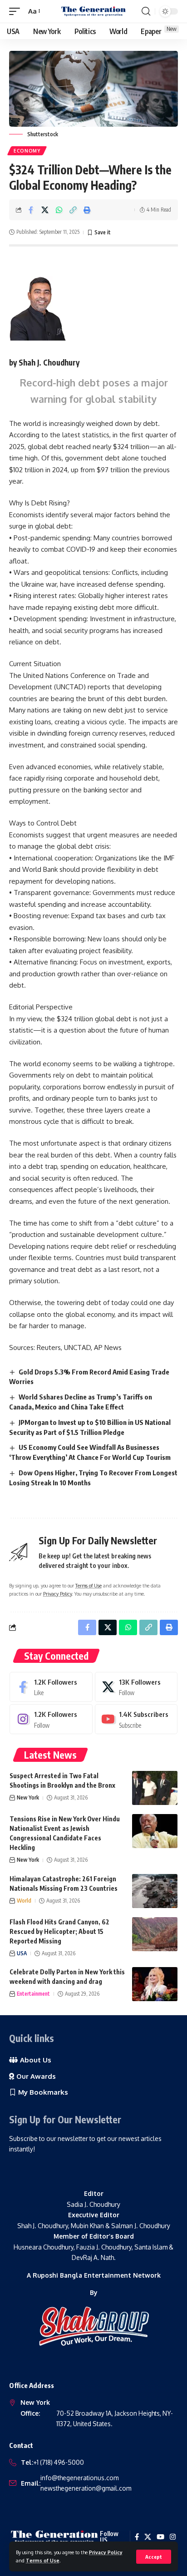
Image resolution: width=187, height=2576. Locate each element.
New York (28, 1797)
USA (22, 1953)
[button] (154, 2557)
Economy (27, 151)
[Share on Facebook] (31, 210)
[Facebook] (51, 1687)
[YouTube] (160, 2537)
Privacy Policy (106, 2552)
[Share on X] (45, 210)
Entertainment (33, 1994)
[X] (136, 1687)
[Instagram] (51, 1719)
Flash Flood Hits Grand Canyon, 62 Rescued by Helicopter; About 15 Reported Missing (59, 1931)
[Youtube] (136, 1719)
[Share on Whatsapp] (59, 210)
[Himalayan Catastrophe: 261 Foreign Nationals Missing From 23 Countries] (155, 1891)
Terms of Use (43, 2560)
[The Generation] (94, 11)
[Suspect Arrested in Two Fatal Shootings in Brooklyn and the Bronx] (155, 1788)
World (24, 1901)
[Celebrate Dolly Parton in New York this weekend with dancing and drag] (155, 1984)
